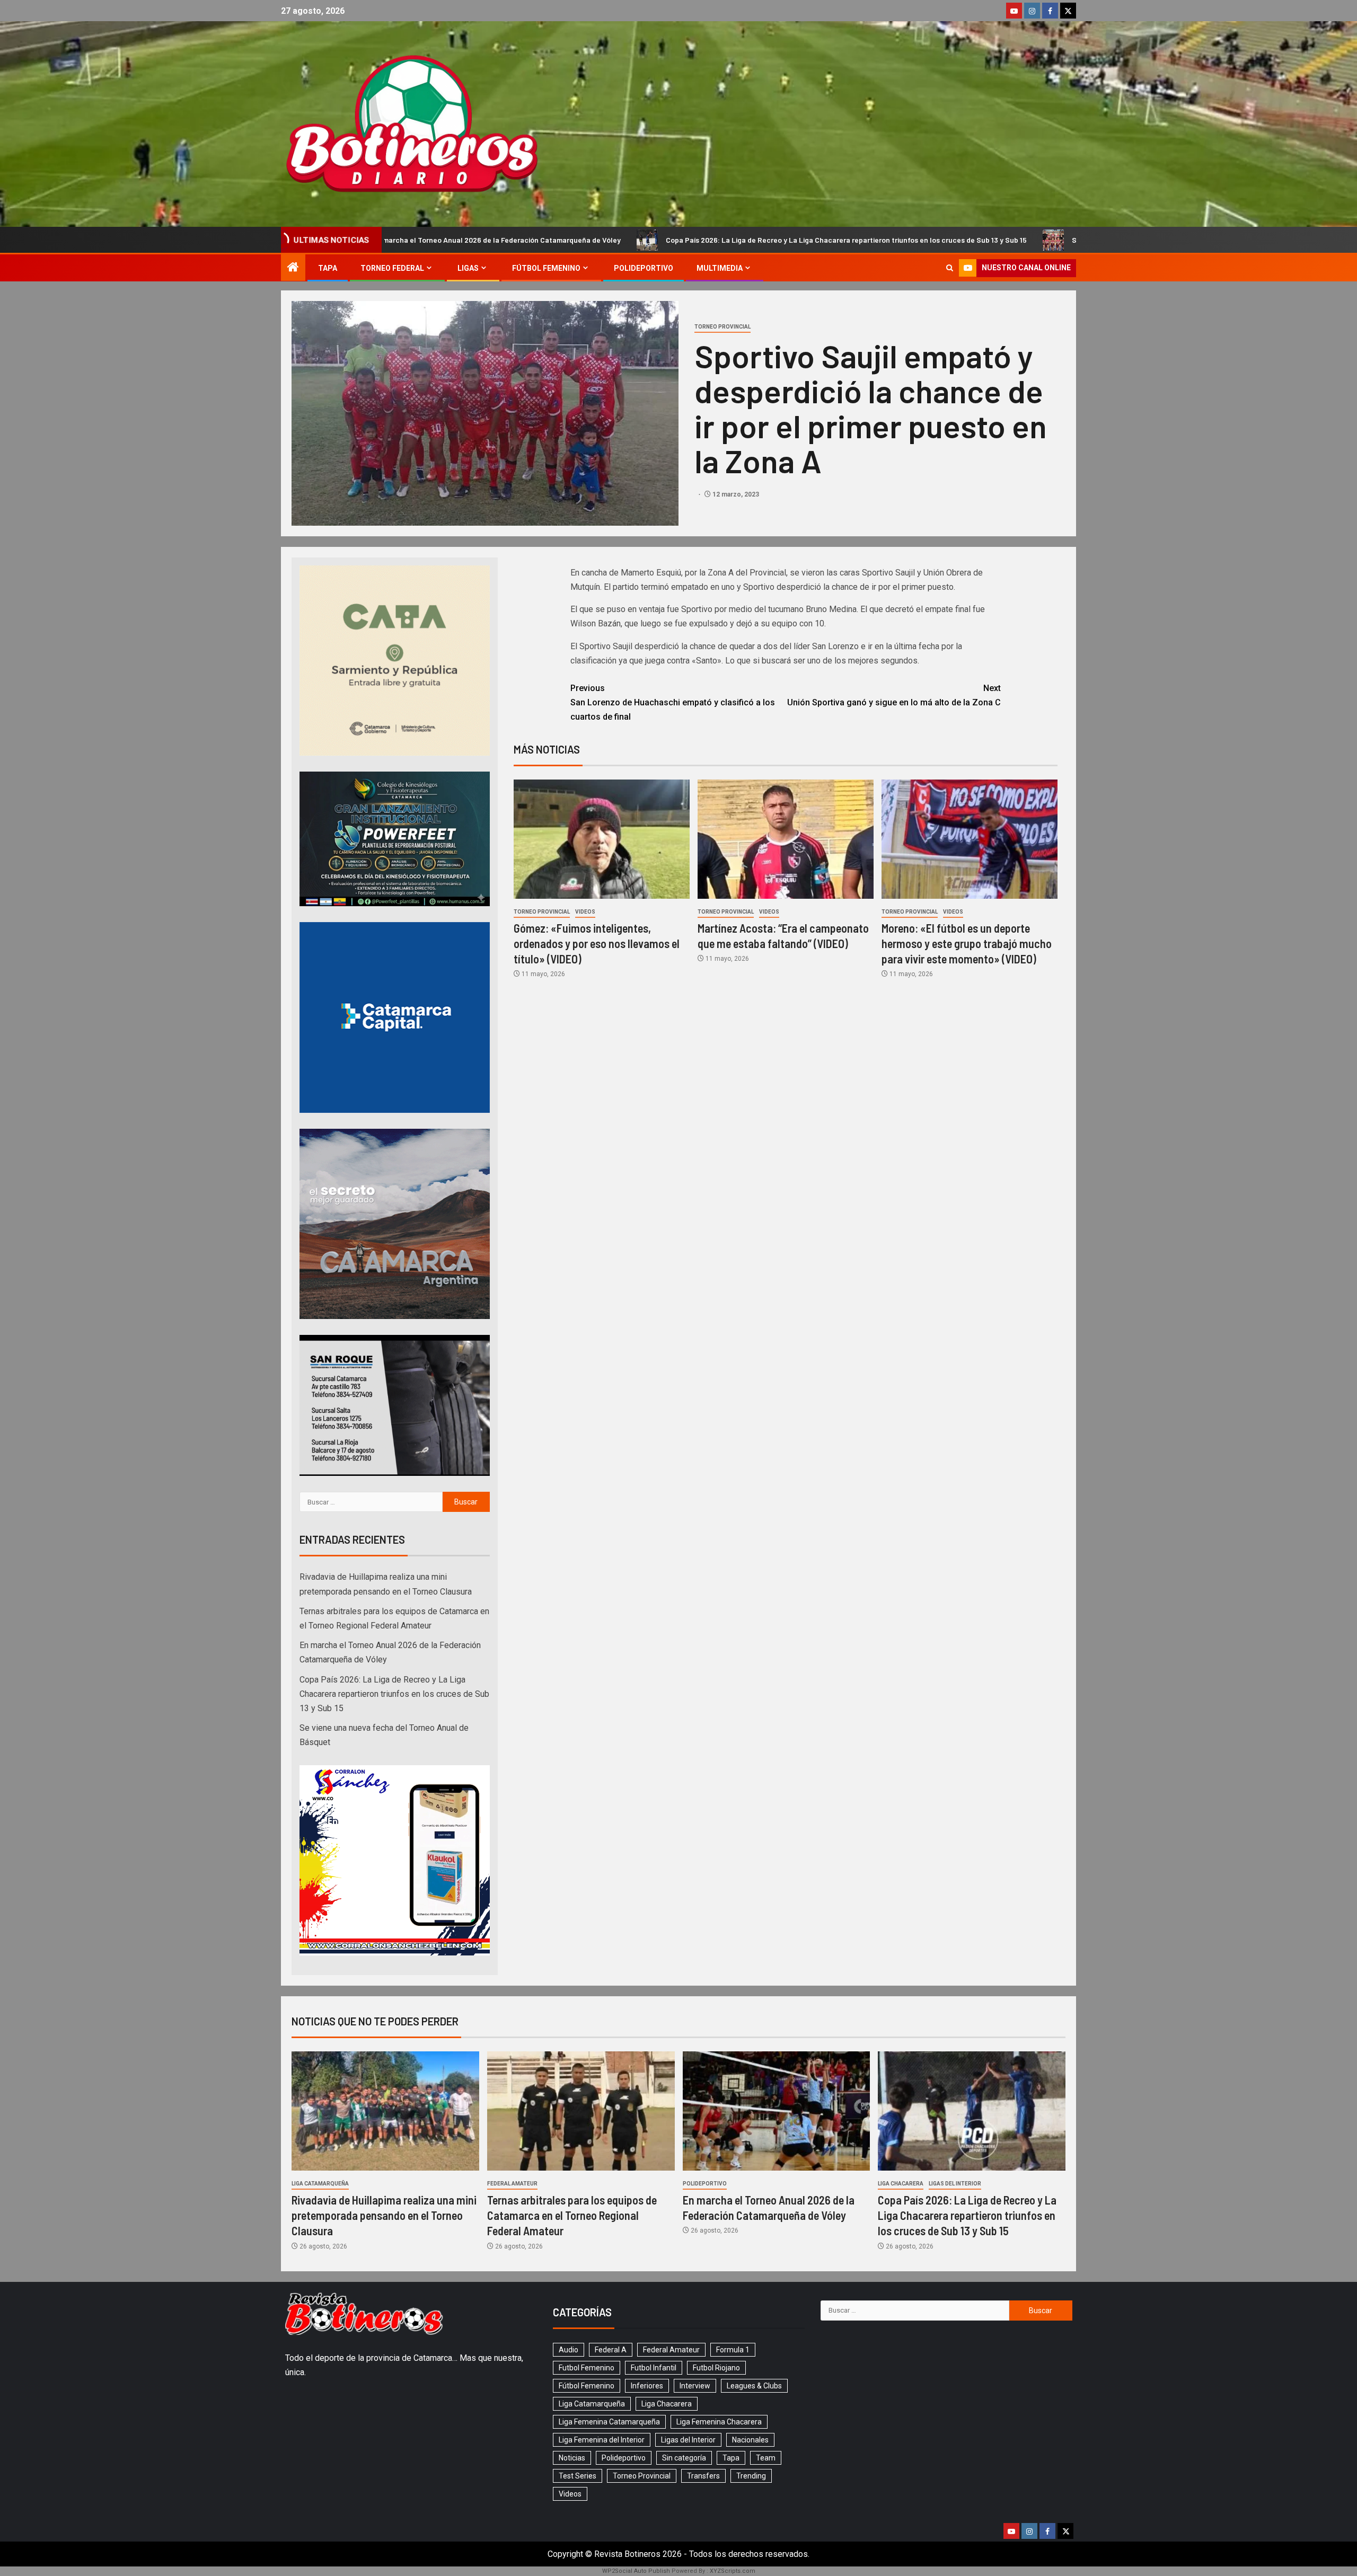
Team (766, 2458)
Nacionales (750, 2440)
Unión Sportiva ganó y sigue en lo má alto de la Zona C (894, 695)
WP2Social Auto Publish (636, 2571)
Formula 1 (733, 2350)
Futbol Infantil (654, 2368)
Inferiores (647, 2386)
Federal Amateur (512, 2184)
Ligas (468, 268)
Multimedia (720, 268)
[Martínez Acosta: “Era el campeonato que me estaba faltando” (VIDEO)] (786, 839)
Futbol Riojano (716, 2368)
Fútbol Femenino (546, 268)
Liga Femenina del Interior (602, 2440)
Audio (569, 2350)
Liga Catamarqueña (320, 2184)
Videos (585, 912)
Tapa (328, 268)
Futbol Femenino (587, 2368)
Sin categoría (684, 2458)
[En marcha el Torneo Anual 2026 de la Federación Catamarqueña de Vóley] (777, 2111)
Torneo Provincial (722, 327)
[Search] (950, 268)
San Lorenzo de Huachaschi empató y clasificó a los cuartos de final (673, 702)
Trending (751, 2476)
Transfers (703, 2476)
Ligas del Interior (955, 2184)
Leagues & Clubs (754, 2386)
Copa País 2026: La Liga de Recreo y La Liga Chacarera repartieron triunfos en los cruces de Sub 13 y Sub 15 (581, 240)
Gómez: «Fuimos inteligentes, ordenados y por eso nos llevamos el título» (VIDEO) (597, 944)
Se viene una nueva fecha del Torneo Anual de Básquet (900, 240)
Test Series (578, 2476)
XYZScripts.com (733, 2571)
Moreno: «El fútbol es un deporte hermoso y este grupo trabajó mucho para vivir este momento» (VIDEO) (967, 944)
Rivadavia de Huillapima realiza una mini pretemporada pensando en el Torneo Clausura (384, 2215)
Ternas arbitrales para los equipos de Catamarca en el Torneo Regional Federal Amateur (572, 2215)
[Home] (293, 268)
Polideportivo (644, 268)
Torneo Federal (392, 268)
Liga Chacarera (901, 2184)
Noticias (572, 2458)
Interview (695, 2386)
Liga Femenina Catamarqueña (609, 2422)
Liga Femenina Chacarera (719, 2422)
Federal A (611, 2350)
